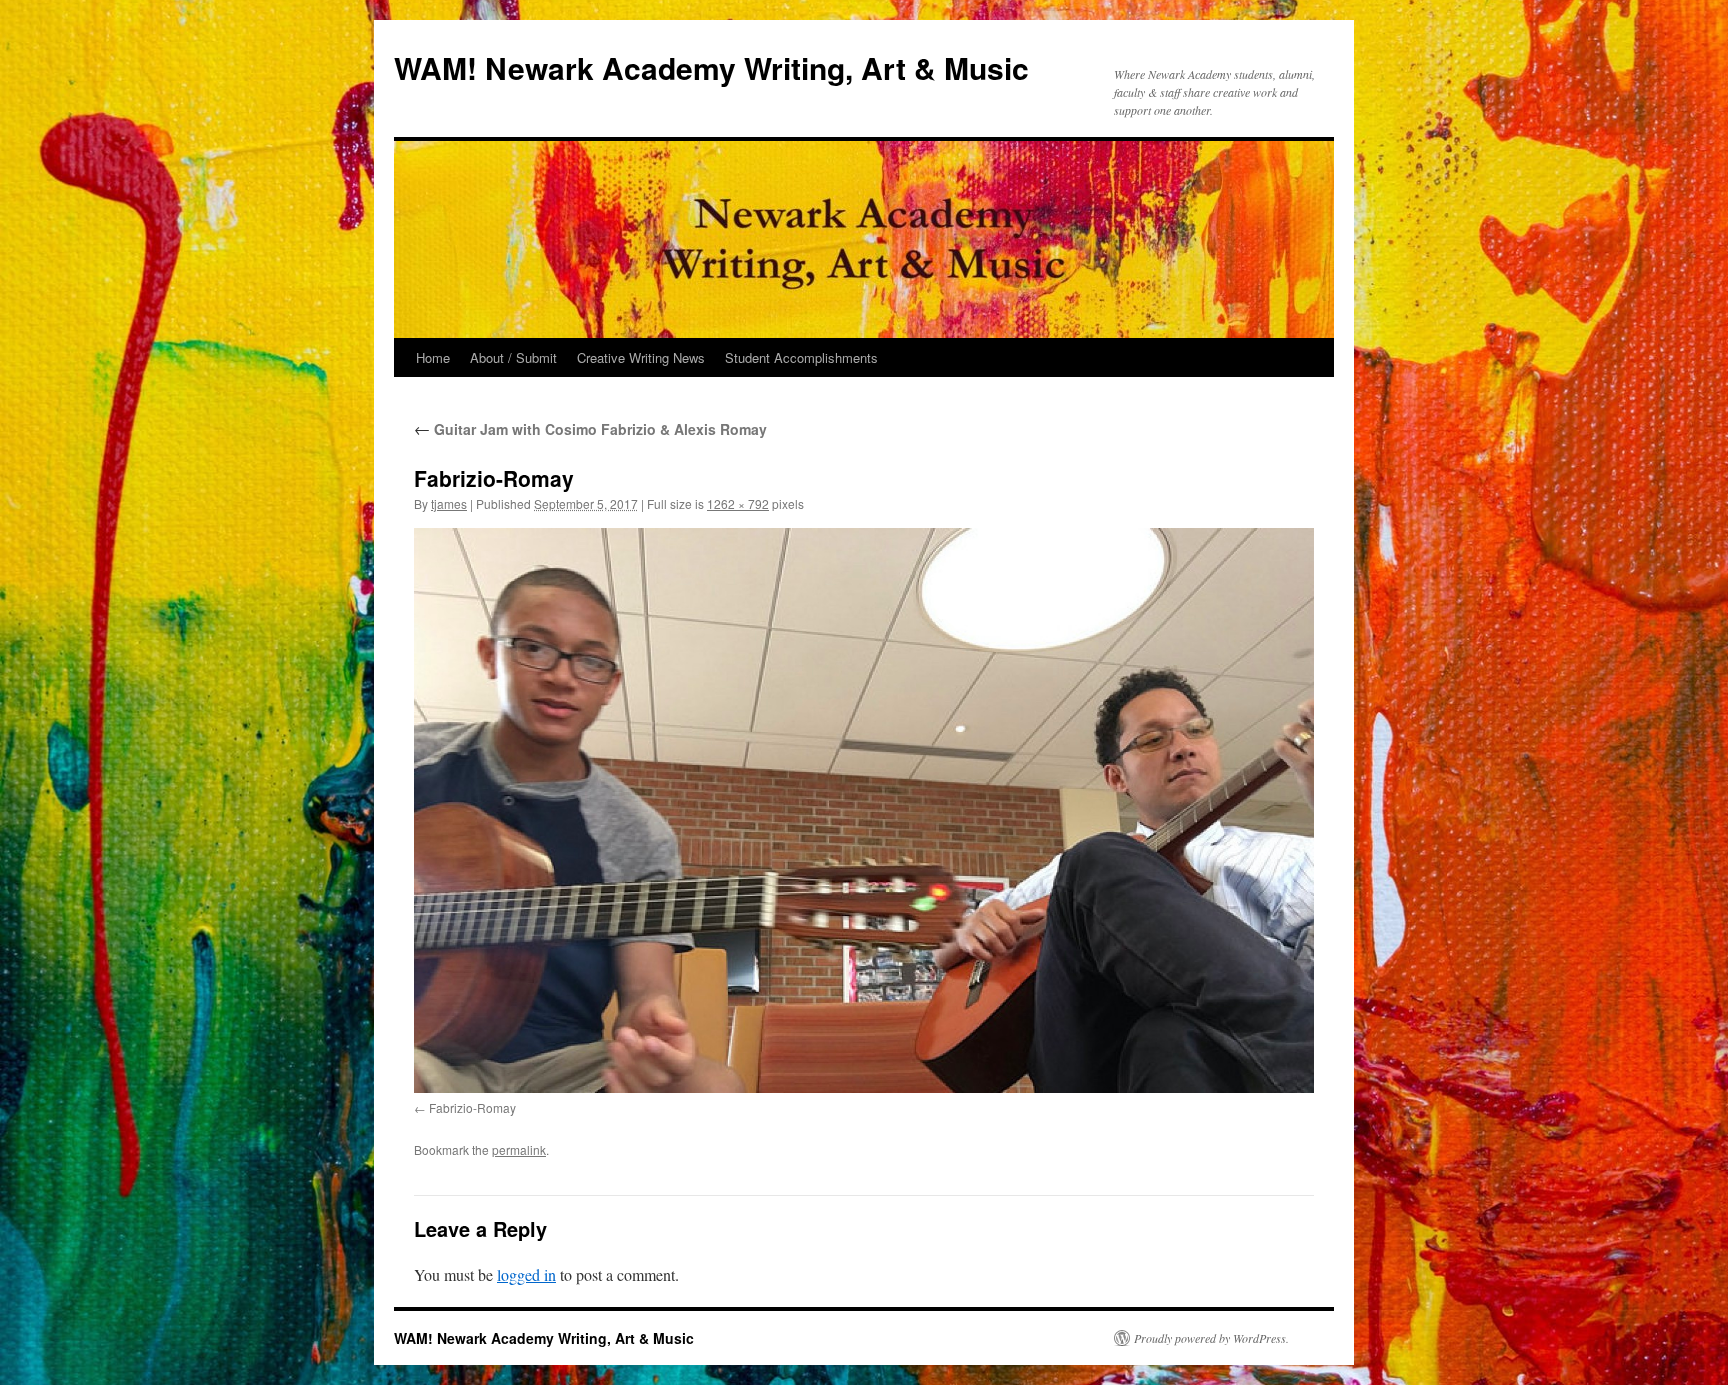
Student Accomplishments (801, 357)
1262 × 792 (738, 503)
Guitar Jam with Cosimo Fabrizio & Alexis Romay (590, 429)
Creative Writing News (641, 357)
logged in (526, 1274)
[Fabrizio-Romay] (864, 810)
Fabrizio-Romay (472, 1107)
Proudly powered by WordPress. (1211, 1338)
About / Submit (513, 357)
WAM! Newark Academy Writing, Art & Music (711, 67)
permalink (519, 1149)
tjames (449, 503)
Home (433, 357)
